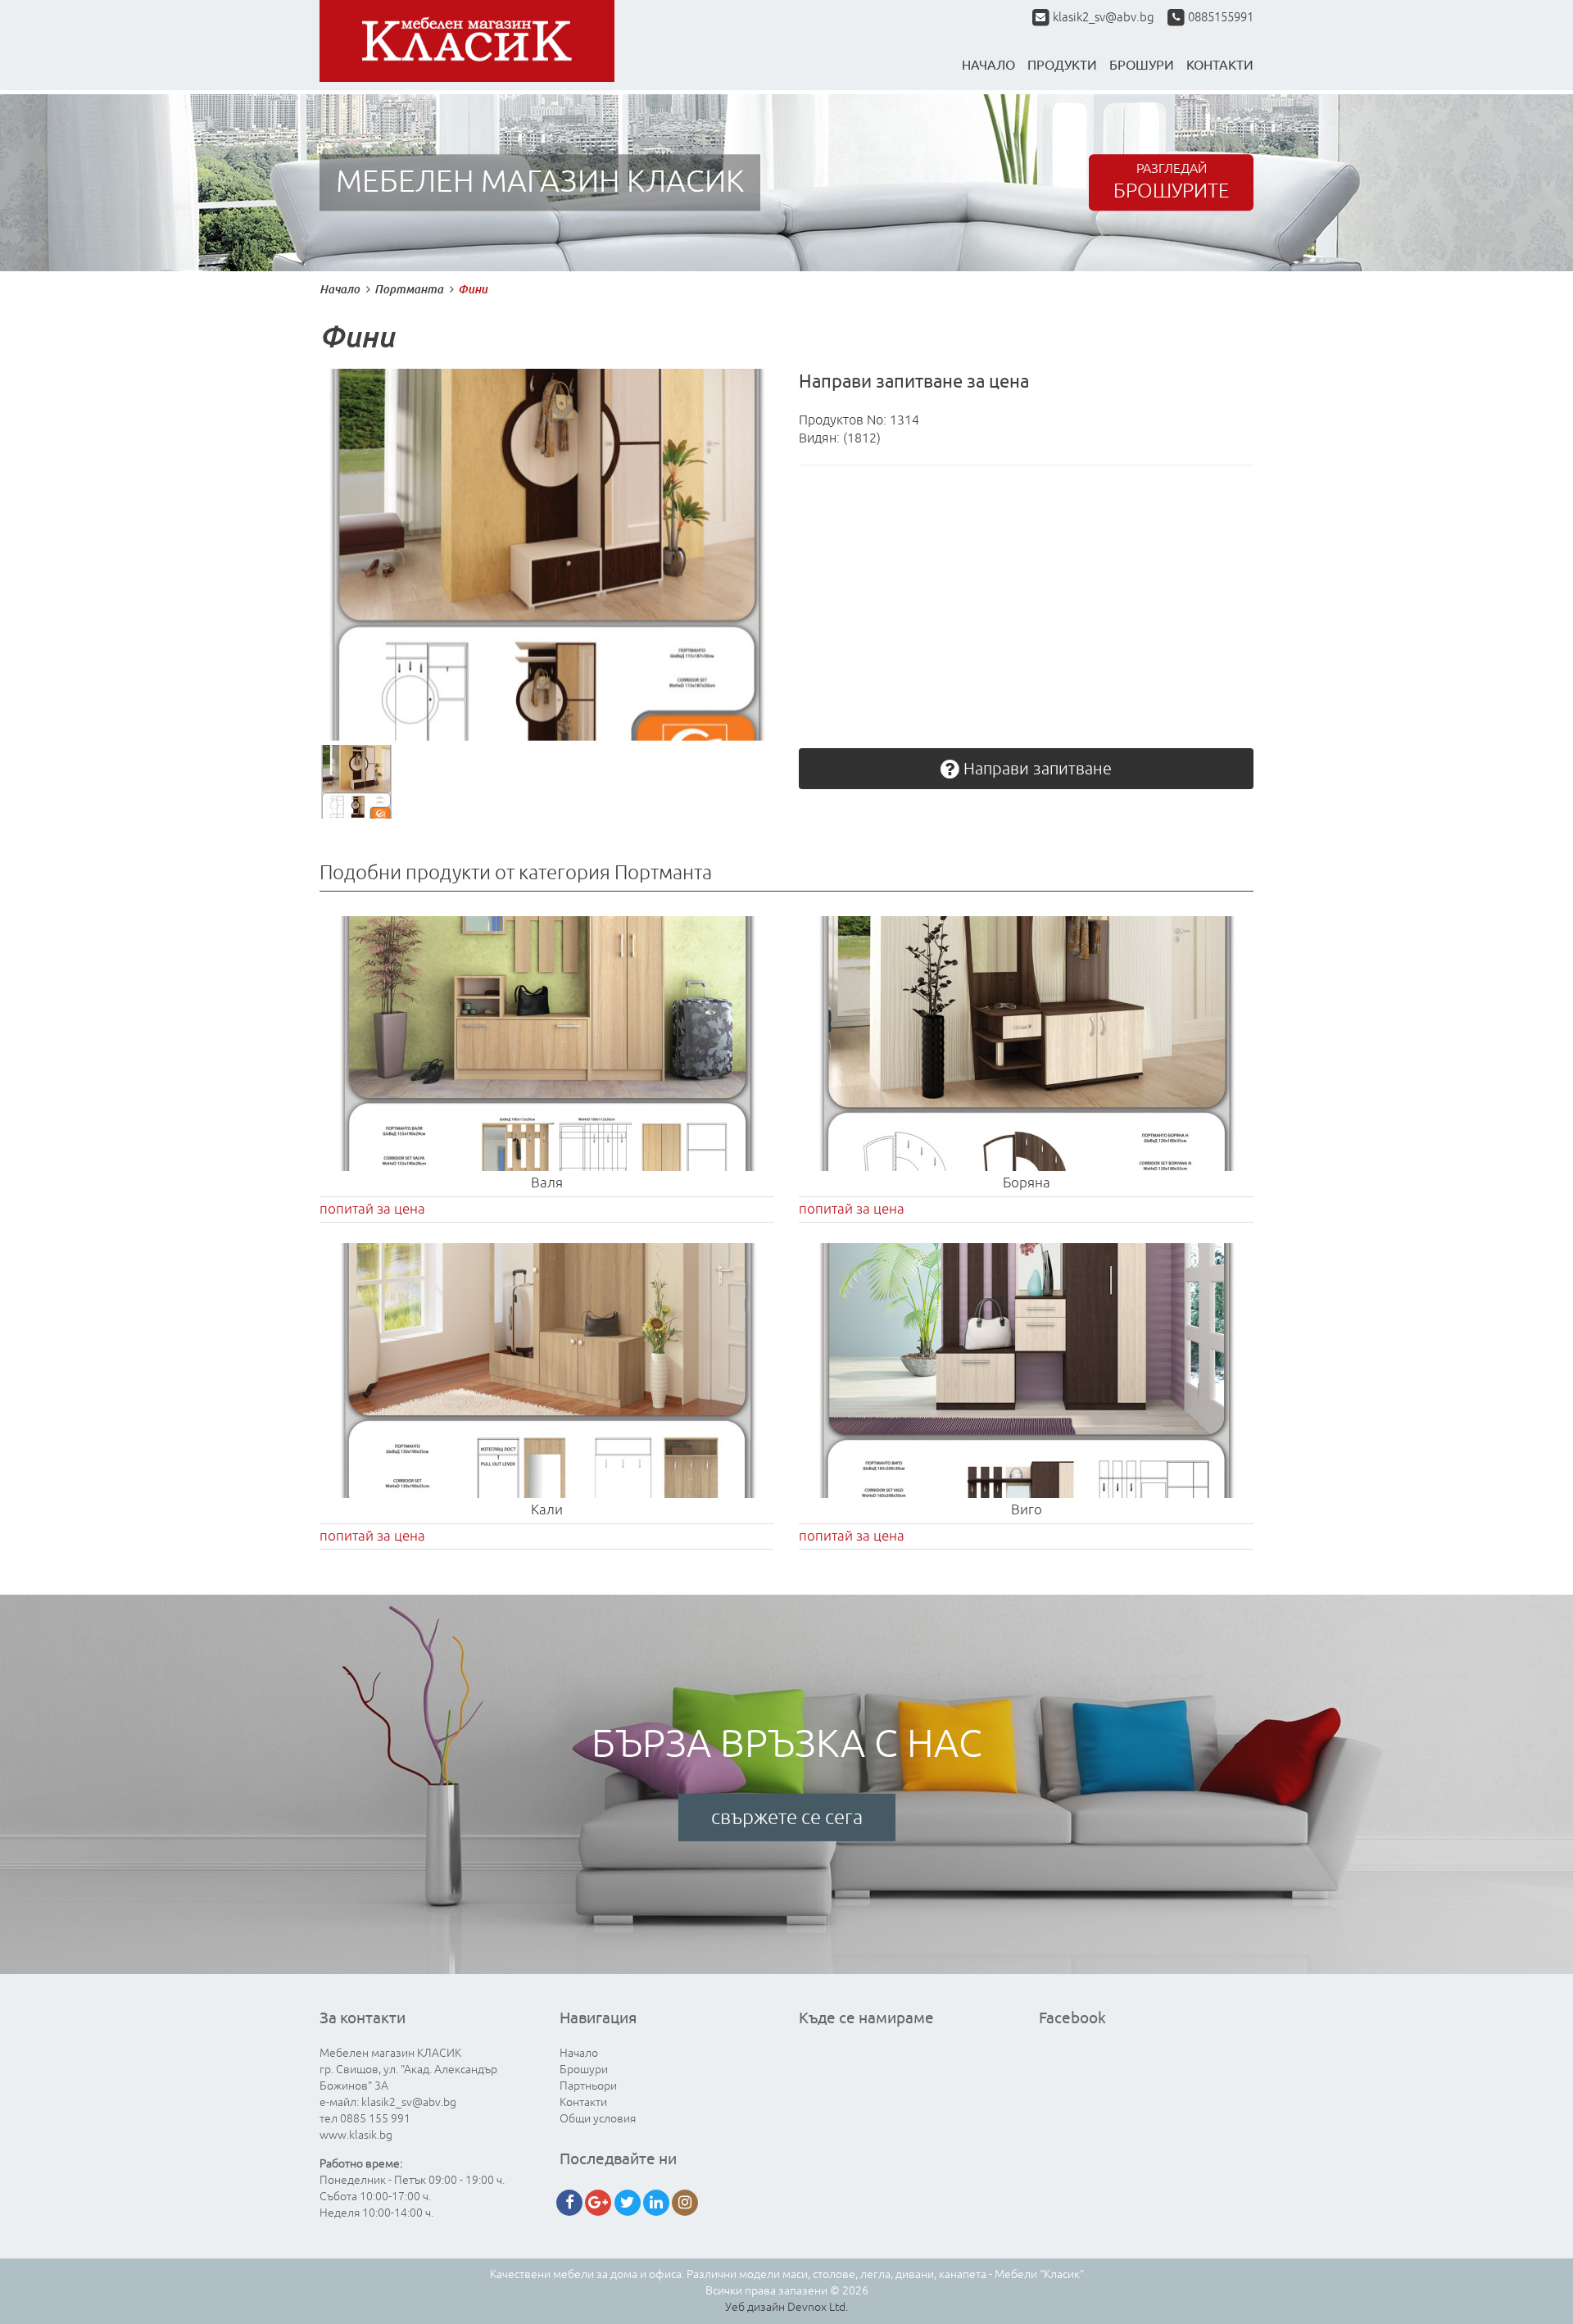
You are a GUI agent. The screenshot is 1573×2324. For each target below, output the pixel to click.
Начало (988, 65)
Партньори (588, 2086)
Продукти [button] (1062, 65)
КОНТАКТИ (1220, 65)
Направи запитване (1036, 769)
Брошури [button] (1142, 65)
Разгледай (1171, 182)
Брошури (584, 2070)
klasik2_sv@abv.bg (1104, 18)
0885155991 (1219, 18)
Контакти (583, 2102)
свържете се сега (787, 1818)
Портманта (409, 289)
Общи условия (598, 2119)
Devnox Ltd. (818, 2307)
